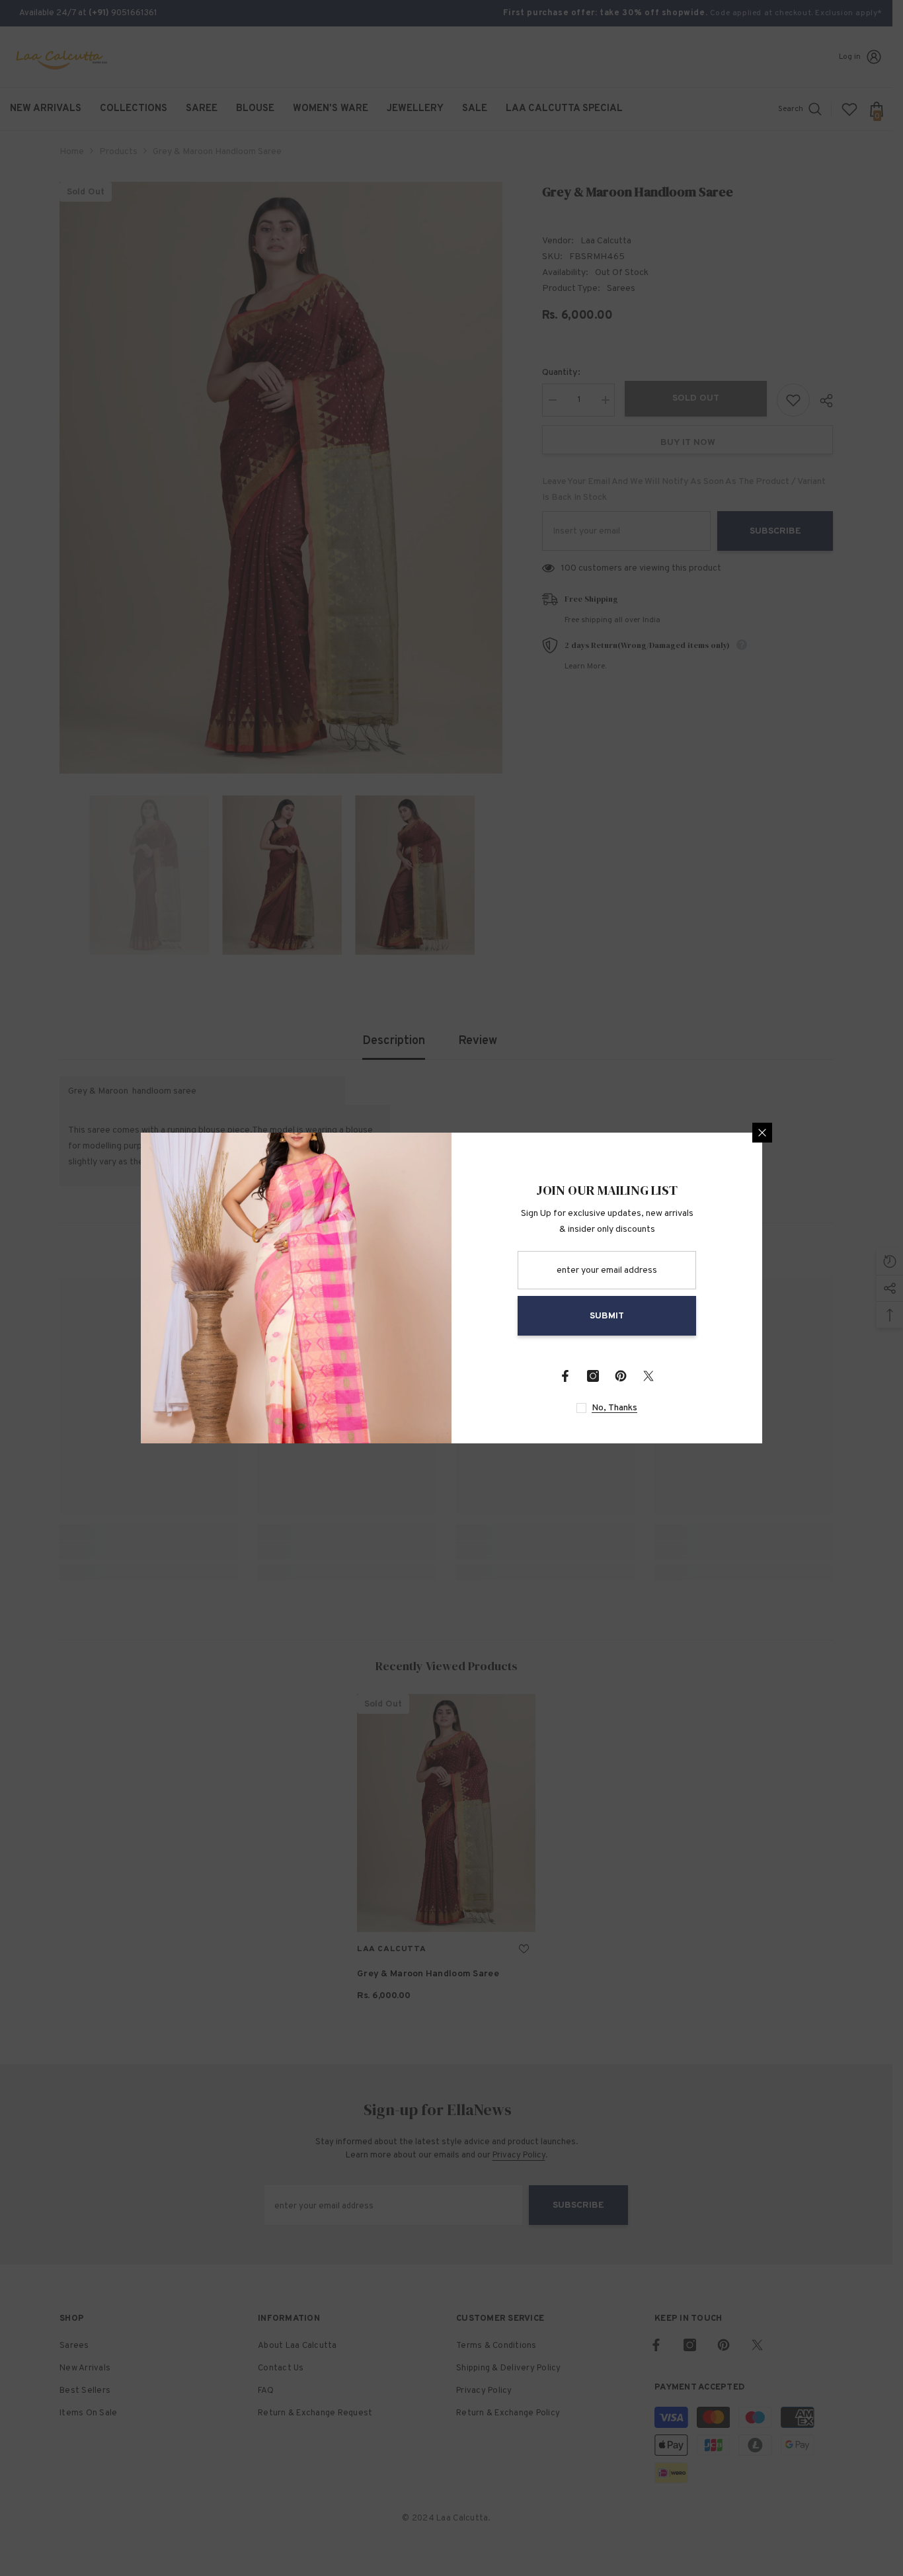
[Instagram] (593, 1376)
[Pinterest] (621, 1376)
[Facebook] (565, 1376)
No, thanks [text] (614, 1408)
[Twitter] (648, 1376)
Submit (607, 1316)
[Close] (762, 1133)
